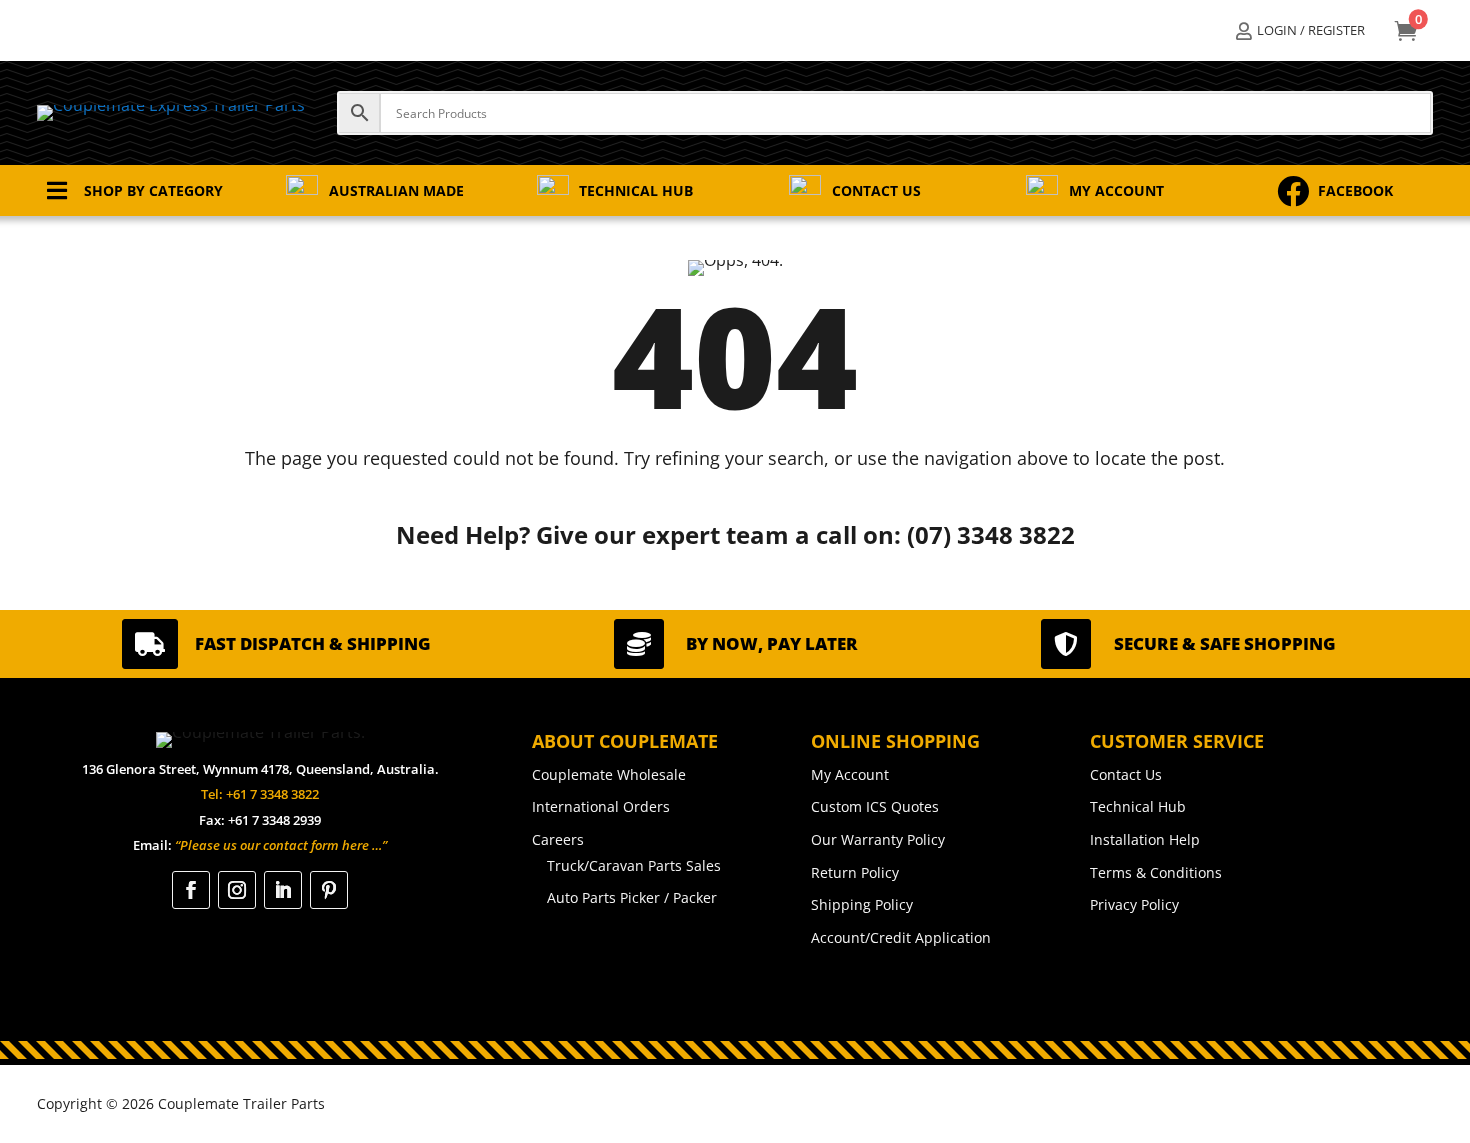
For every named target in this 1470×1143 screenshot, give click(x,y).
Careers (558, 839)
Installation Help (1145, 839)
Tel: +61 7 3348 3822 (260, 794)
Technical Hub (1138, 806)
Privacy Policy (1134, 904)
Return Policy (855, 872)
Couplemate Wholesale (609, 774)
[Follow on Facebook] (191, 890)
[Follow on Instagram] (237, 890)
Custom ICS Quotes (875, 806)
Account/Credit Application (901, 937)
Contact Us (1126, 774)
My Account (850, 774)
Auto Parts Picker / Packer (632, 897)
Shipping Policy (862, 904)
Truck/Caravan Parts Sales (634, 865)
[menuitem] (1300, 30)
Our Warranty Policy (878, 839)
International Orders (601, 806)
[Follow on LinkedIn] (283, 890)
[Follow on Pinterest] (329, 890)
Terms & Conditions (1156, 872)
